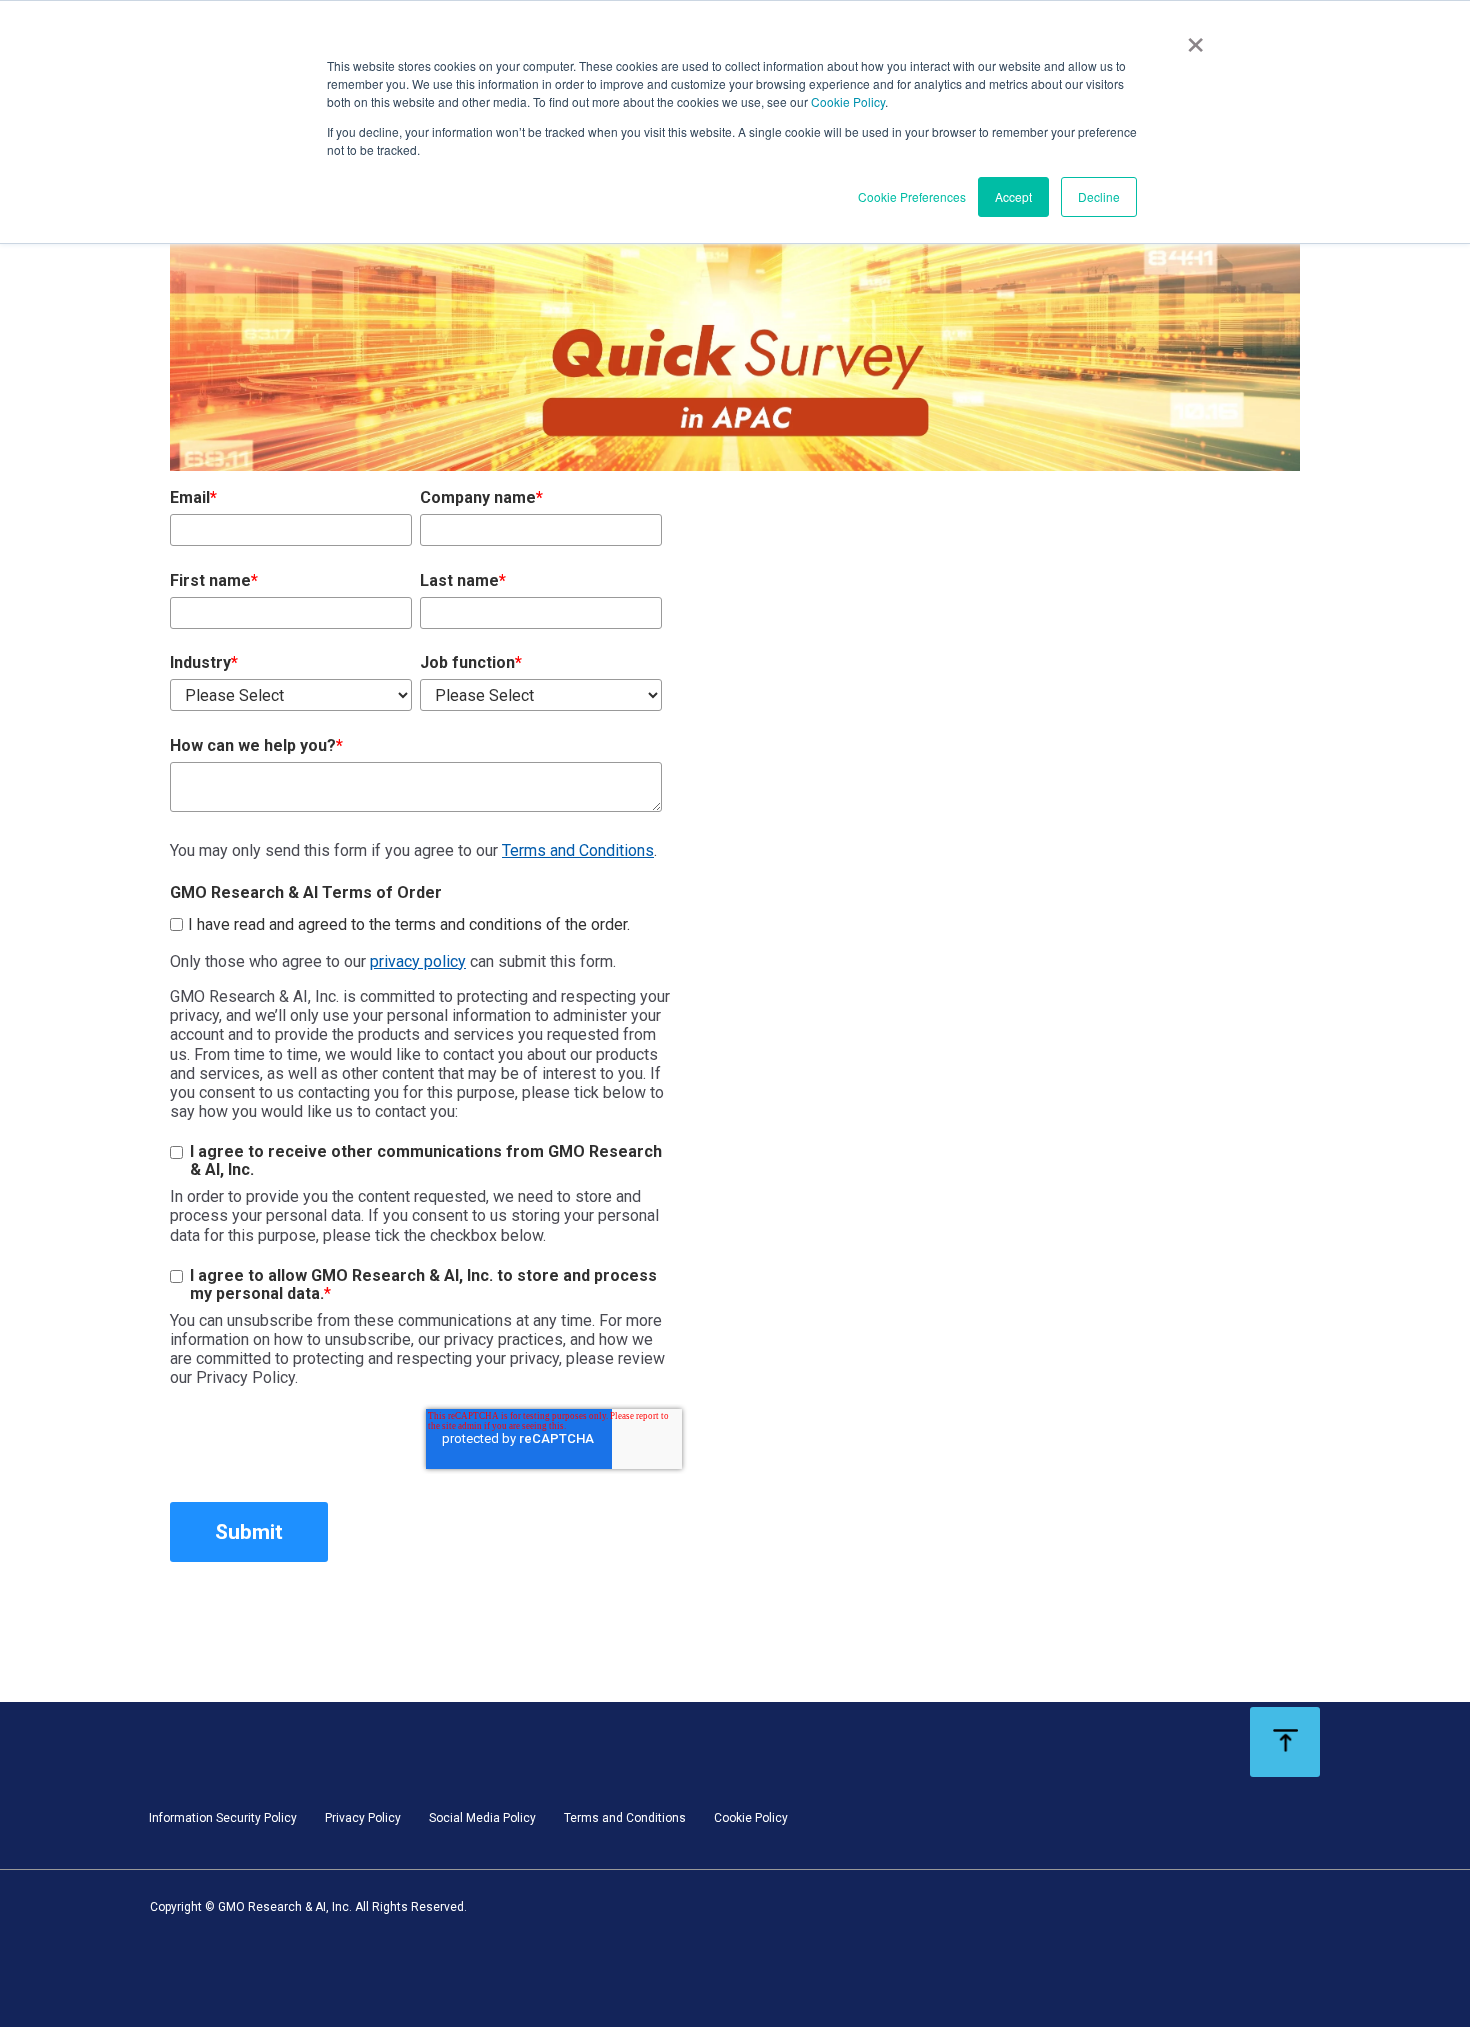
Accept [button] (1013, 196)
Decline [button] (1099, 196)
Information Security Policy (223, 1818)
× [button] (1195, 38)
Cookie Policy (848, 101)
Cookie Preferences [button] (912, 196)
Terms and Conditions (578, 850)
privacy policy (418, 961)
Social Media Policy (482, 1818)
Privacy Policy (363, 1818)
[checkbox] (416, 921)
